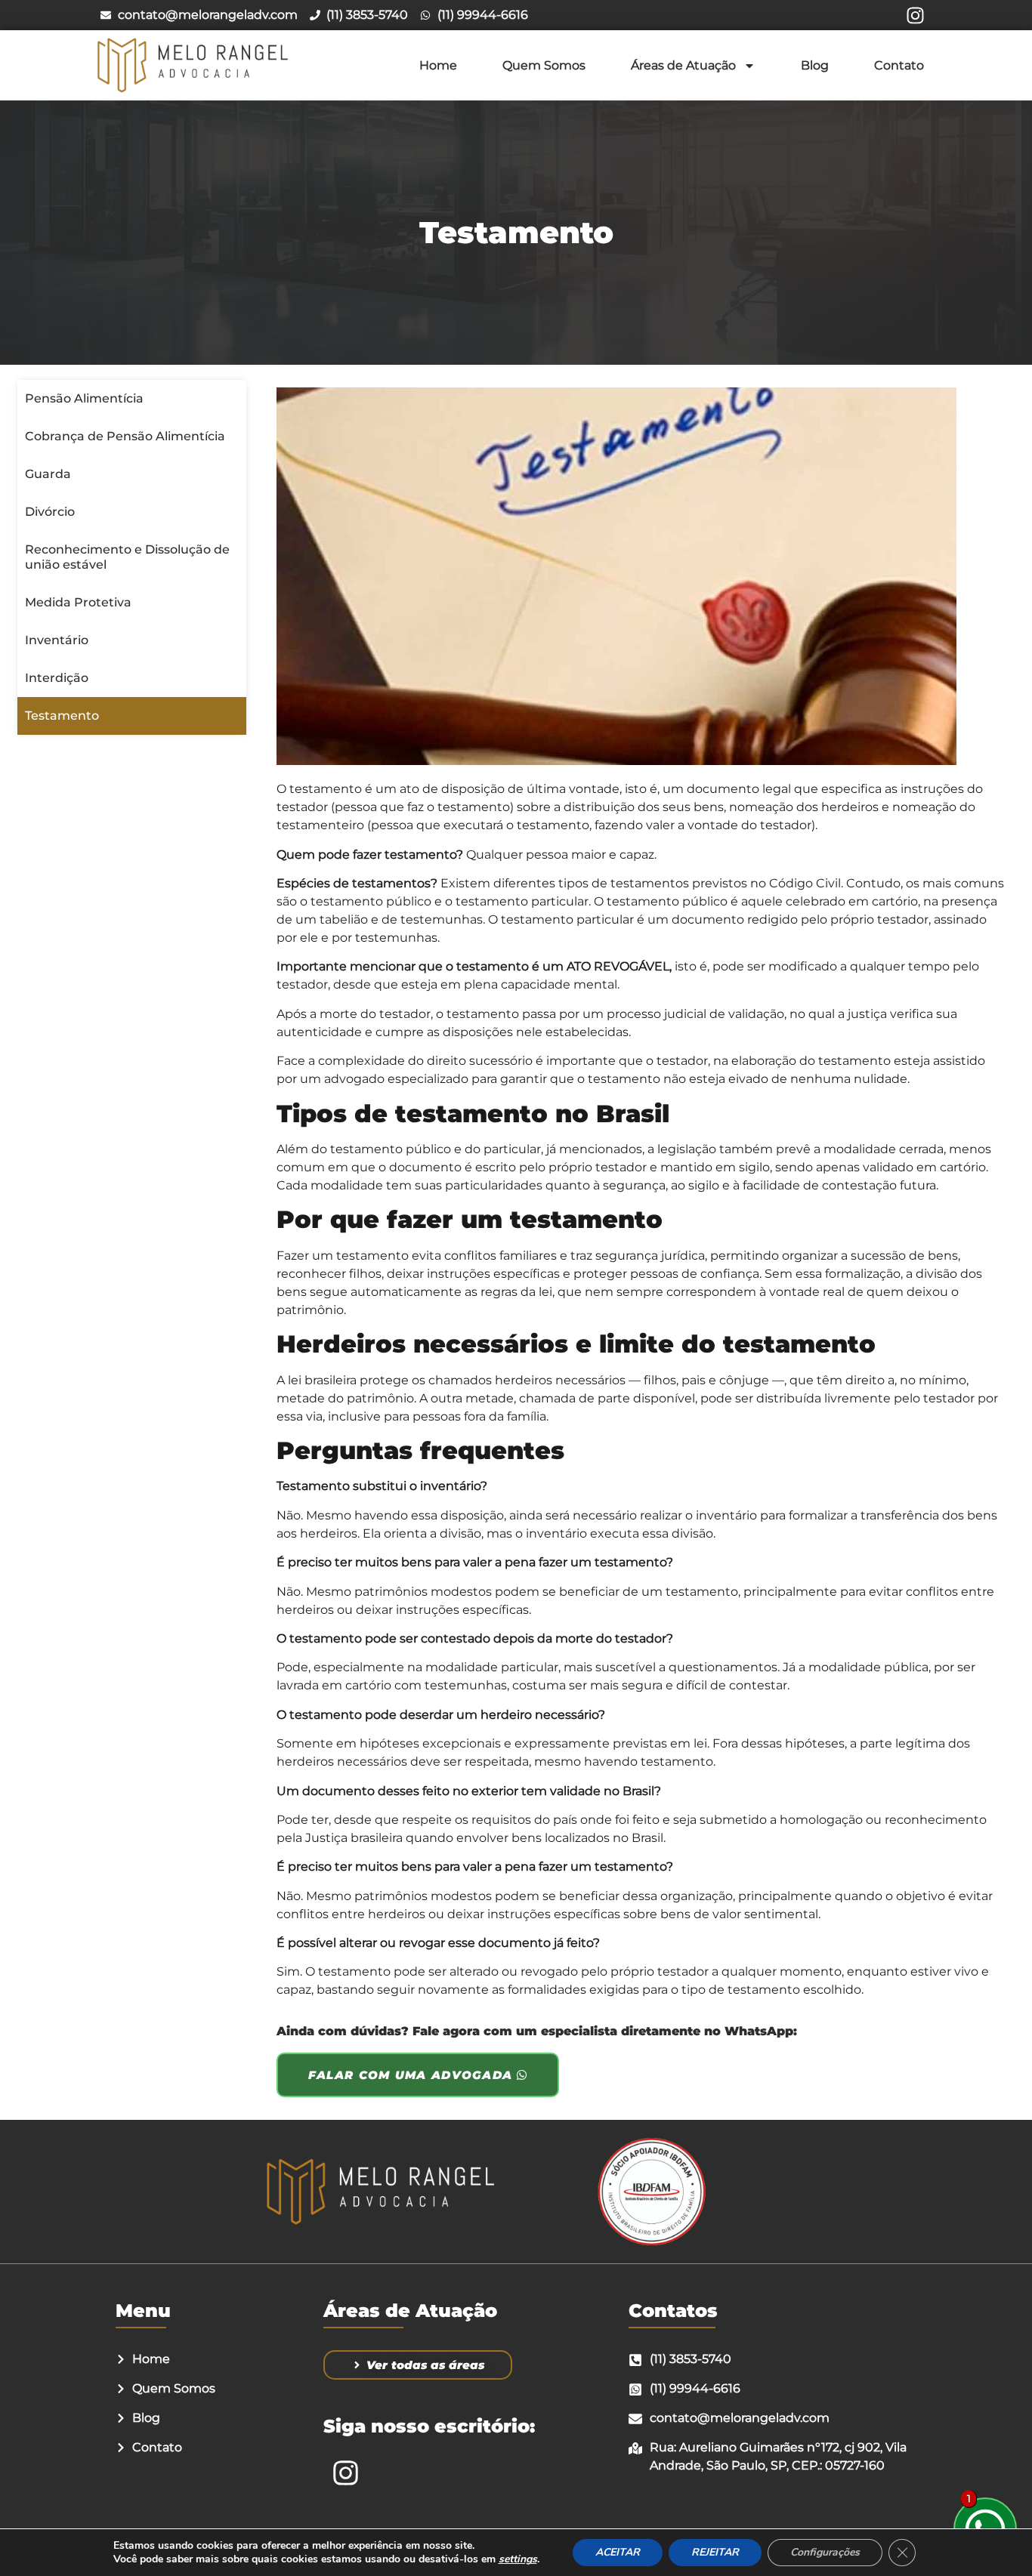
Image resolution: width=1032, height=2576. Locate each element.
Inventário (57, 640)
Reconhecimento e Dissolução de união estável (127, 557)
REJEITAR (715, 2552)
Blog (815, 65)
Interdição (57, 678)
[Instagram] (916, 15)
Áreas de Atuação (683, 65)
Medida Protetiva (78, 602)
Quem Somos (544, 65)
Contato (899, 65)
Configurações (825, 2552)
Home (438, 65)
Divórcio (50, 512)
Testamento (62, 716)
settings (518, 2559)
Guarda (48, 474)
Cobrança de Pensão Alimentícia (125, 436)
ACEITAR (618, 2552)
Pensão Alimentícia (84, 398)
